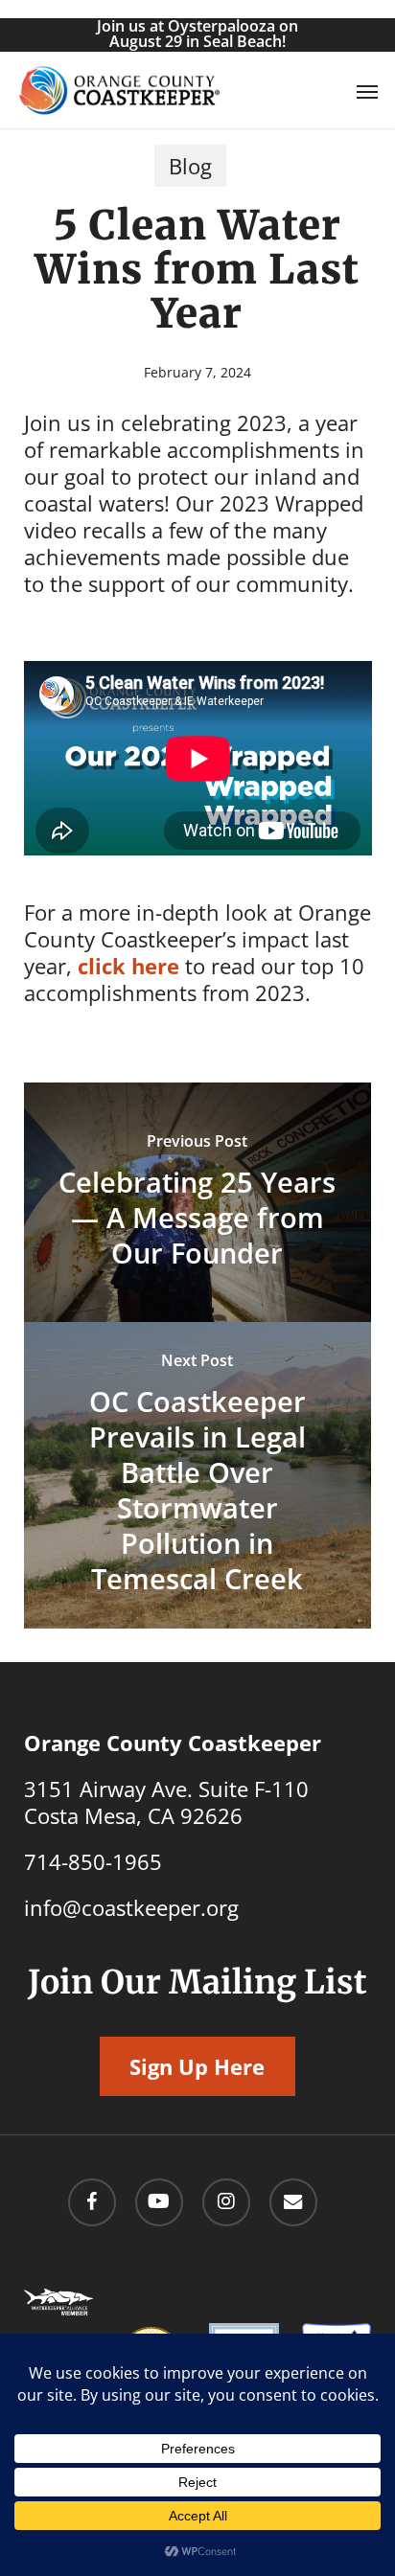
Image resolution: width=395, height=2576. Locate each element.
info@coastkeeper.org (131, 1907)
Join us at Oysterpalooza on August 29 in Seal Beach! (197, 34)
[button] (367, 91)
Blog (190, 166)
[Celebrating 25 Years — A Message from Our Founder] (198, 1202)
